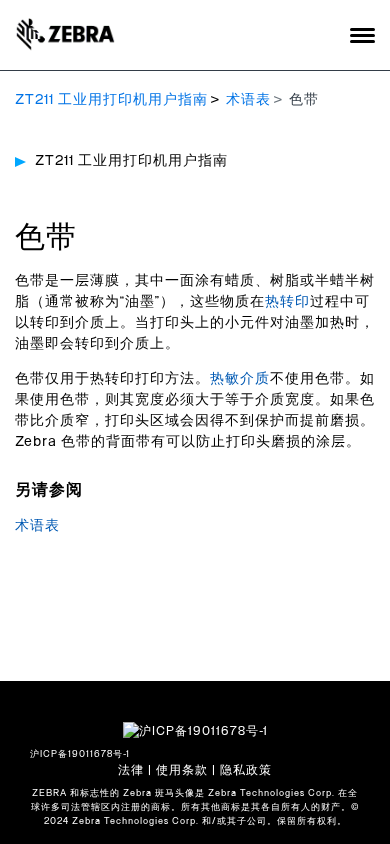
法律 (131, 770)
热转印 (287, 302)
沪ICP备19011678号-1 (80, 754)
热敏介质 (240, 379)
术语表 (248, 100)
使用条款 (182, 770)
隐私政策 (246, 770)
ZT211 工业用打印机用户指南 (111, 100)
